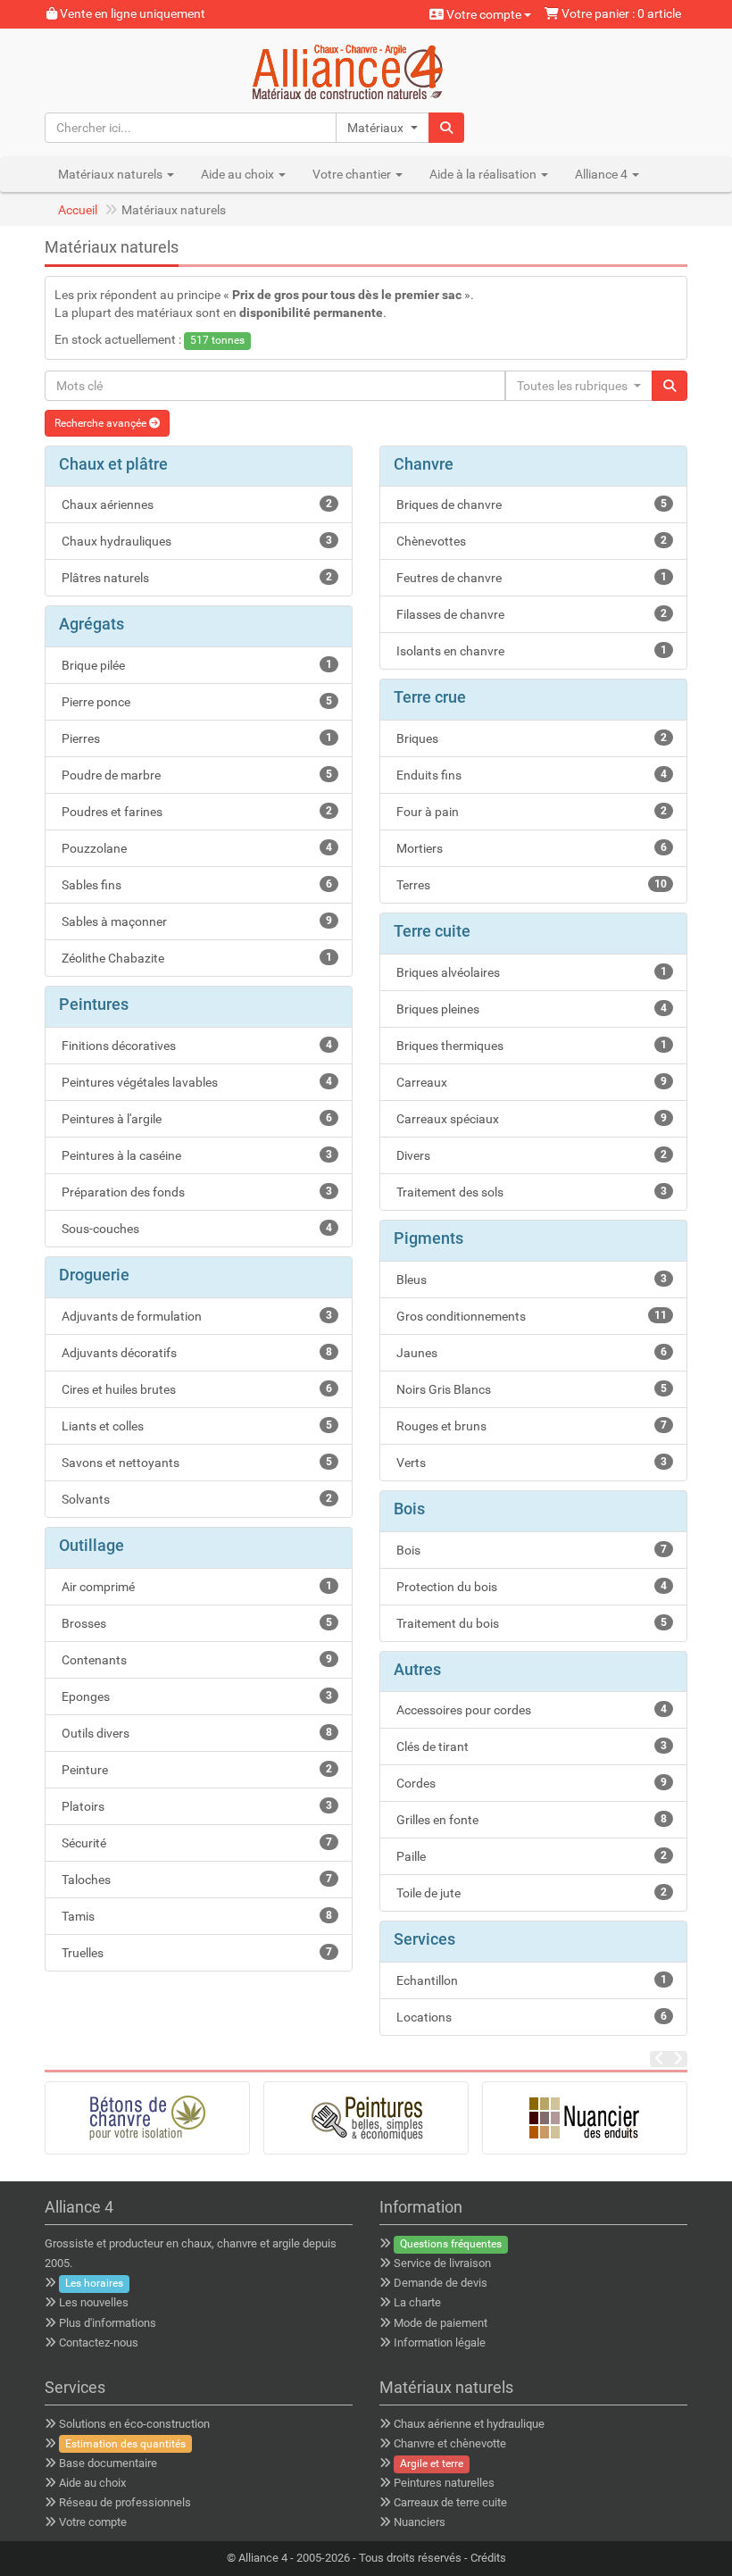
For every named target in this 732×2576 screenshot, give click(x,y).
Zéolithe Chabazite (195, 958)
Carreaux (530, 1082)
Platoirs (195, 1806)
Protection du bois (530, 1587)
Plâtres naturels (195, 578)
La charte (417, 2302)
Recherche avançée (102, 423)
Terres (530, 885)
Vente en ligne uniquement (131, 13)
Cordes (530, 1783)
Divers (530, 1155)
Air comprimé (195, 1587)
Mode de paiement (441, 2323)
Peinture (195, 1770)
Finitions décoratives (195, 1046)
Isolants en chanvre (530, 651)
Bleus (530, 1280)
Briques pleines (530, 1009)
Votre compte (484, 14)
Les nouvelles (94, 2302)
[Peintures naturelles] (366, 2118)
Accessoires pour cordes (530, 1710)
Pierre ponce (195, 702)
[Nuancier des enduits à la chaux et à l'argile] (585, 2118)
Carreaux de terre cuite (450, 2502)
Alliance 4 (263, 2558)
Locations (530, 2017)
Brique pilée (195, 665)
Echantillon (530, 1980)
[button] (383, 128)
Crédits (488, 2558)
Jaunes (530, 1353)
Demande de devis (441, 2283)
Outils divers (195, 1733)
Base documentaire (108, 2463)
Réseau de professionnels (125, 2502)
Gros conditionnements (530, 1316)
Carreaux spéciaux (530, 1119)
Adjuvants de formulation (195, 1316)
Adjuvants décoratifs (195, 1353)
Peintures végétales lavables (195, 1082)
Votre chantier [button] (353, 174)
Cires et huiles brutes (195, 1389)
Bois (530, 1550)
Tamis (195, 1916)
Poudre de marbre (195, 775)
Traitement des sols (530, 1192)
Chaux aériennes (195, 504)
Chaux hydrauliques (195, 541)
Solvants (195, 1499)
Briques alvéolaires (530, 972)
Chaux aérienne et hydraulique (469, 2424)
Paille (530, 1856)
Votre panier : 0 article (620, 13)
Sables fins (195, 885)
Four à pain (530, 812)
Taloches (195, 1880)
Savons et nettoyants (195, 1463)
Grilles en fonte (530, 1820)
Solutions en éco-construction (134, 2424)
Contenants (195, 1660)
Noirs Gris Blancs (530, 1389)
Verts (530, 1463)
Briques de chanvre (530, 504)
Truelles (195, 1953)
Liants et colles (195, 1426)
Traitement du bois (530, 1623)
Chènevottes (530, 541)
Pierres (195, 738)
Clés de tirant (530, 1747)
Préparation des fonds (195, 1192)
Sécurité (195, 1843)
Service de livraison (442, 2263)
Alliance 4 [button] (603, 174)
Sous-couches (195, 1229)
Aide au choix (92, 2483)
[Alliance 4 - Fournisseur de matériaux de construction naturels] (366, 70)
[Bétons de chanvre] (147, 2118)
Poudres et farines (195, 812)
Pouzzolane (195, 848)
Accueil (78, 210)
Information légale (440, 2343)
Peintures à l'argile (195, 1119)
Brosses (195, 1623)
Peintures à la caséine (195, 1155)
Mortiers (530, 848)
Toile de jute (530, 1893)
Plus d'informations (108, 2323)
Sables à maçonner (195, 921)
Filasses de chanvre (530, 614)
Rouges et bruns (530, 1426)
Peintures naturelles (444, 2483)
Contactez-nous (99, 2343)
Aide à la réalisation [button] (484, 174)
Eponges (195, 1696)
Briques (530, 738)
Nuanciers (420, 2522)
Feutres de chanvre (530, 578)
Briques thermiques (530, 1046)
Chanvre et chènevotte (450, 2443)
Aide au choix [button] (239, 174)
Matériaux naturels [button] (112, 174)
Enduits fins (530, 775)
